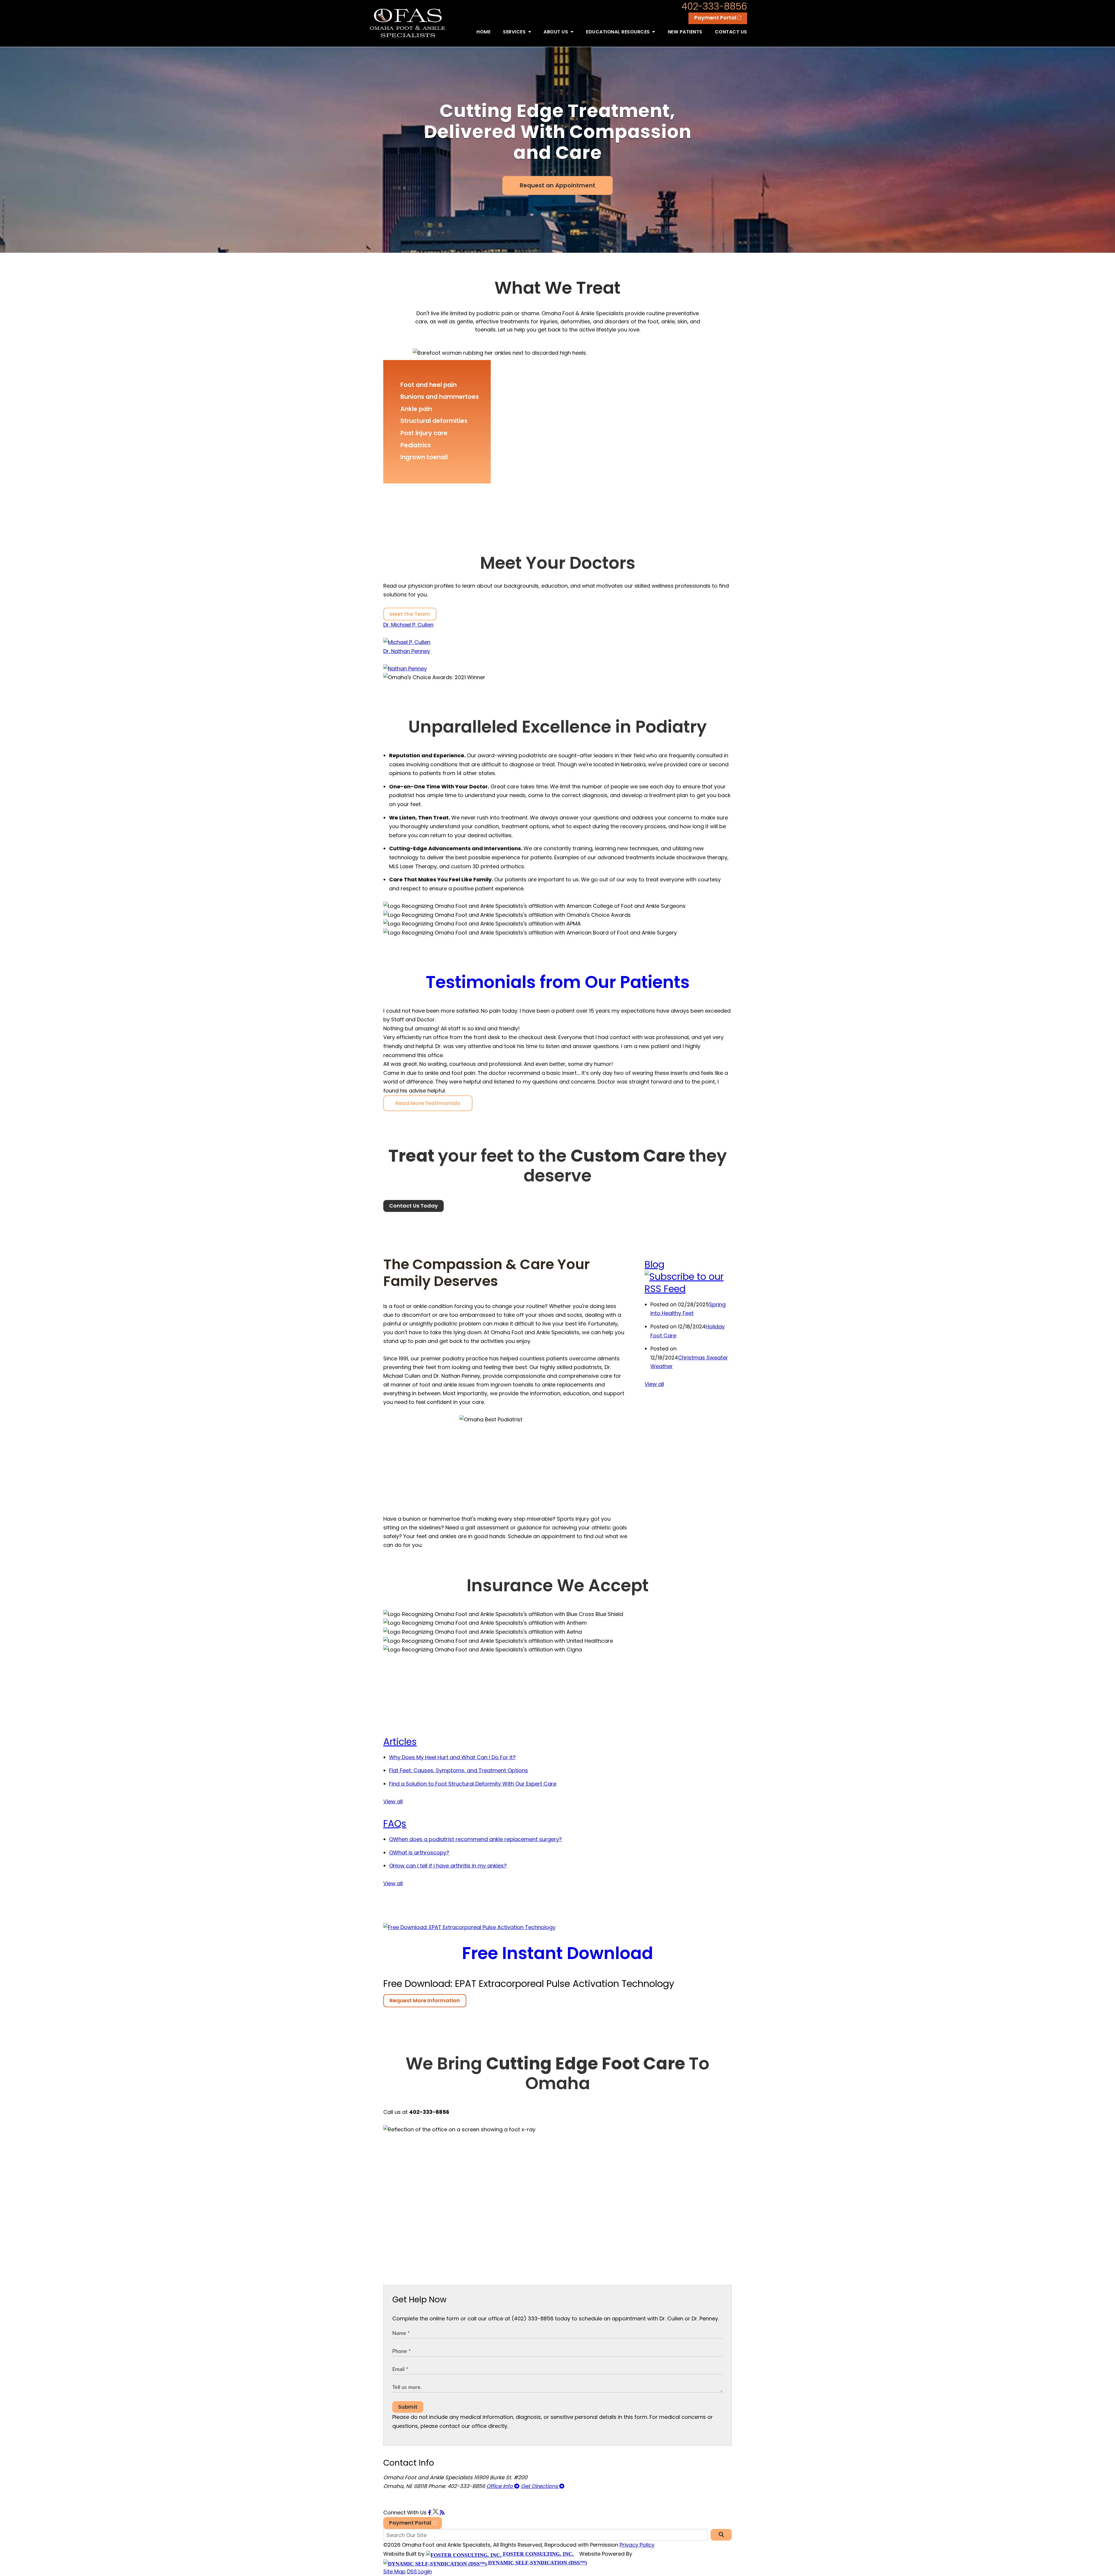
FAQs (395, 1824)
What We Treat (557, 288)
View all (654, 1384)
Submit (408, 2407)
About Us (556, 32)
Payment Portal (716, 18)
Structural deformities (434, 421)
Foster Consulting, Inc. (538, 2554)
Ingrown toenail (424, 457)
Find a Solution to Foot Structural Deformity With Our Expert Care (473, 1784)
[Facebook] (430, 2513)
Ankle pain (416, 409)
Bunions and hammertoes (440, 397)
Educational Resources (618, 32)
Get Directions (540, 2486)
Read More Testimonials (428, 1103)
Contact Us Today (413, 1206)
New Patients (685, 32)
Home (483, 32)
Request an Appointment (557, 185)
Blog (654, 1264)
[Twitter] (436, 2513)
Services (515, 32)
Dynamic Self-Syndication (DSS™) (537, 2563)
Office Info (500, 2486)
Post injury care (424, 433)
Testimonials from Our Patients (558, 982)
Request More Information (425, 2000)
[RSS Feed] (442, 2513)
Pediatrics (416, 445)
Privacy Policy (637, 2545)
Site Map (394, 2571)
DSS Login (419, 2571)
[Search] (721, 2535)
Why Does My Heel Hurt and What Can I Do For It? (452, 1757)
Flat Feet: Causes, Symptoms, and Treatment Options (458, 1770)
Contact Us (731, 32)
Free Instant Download (557, 1953)
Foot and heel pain (429, 385)
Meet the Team (410, 614)
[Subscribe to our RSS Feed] (688, 1289)
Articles (400, 1742)
